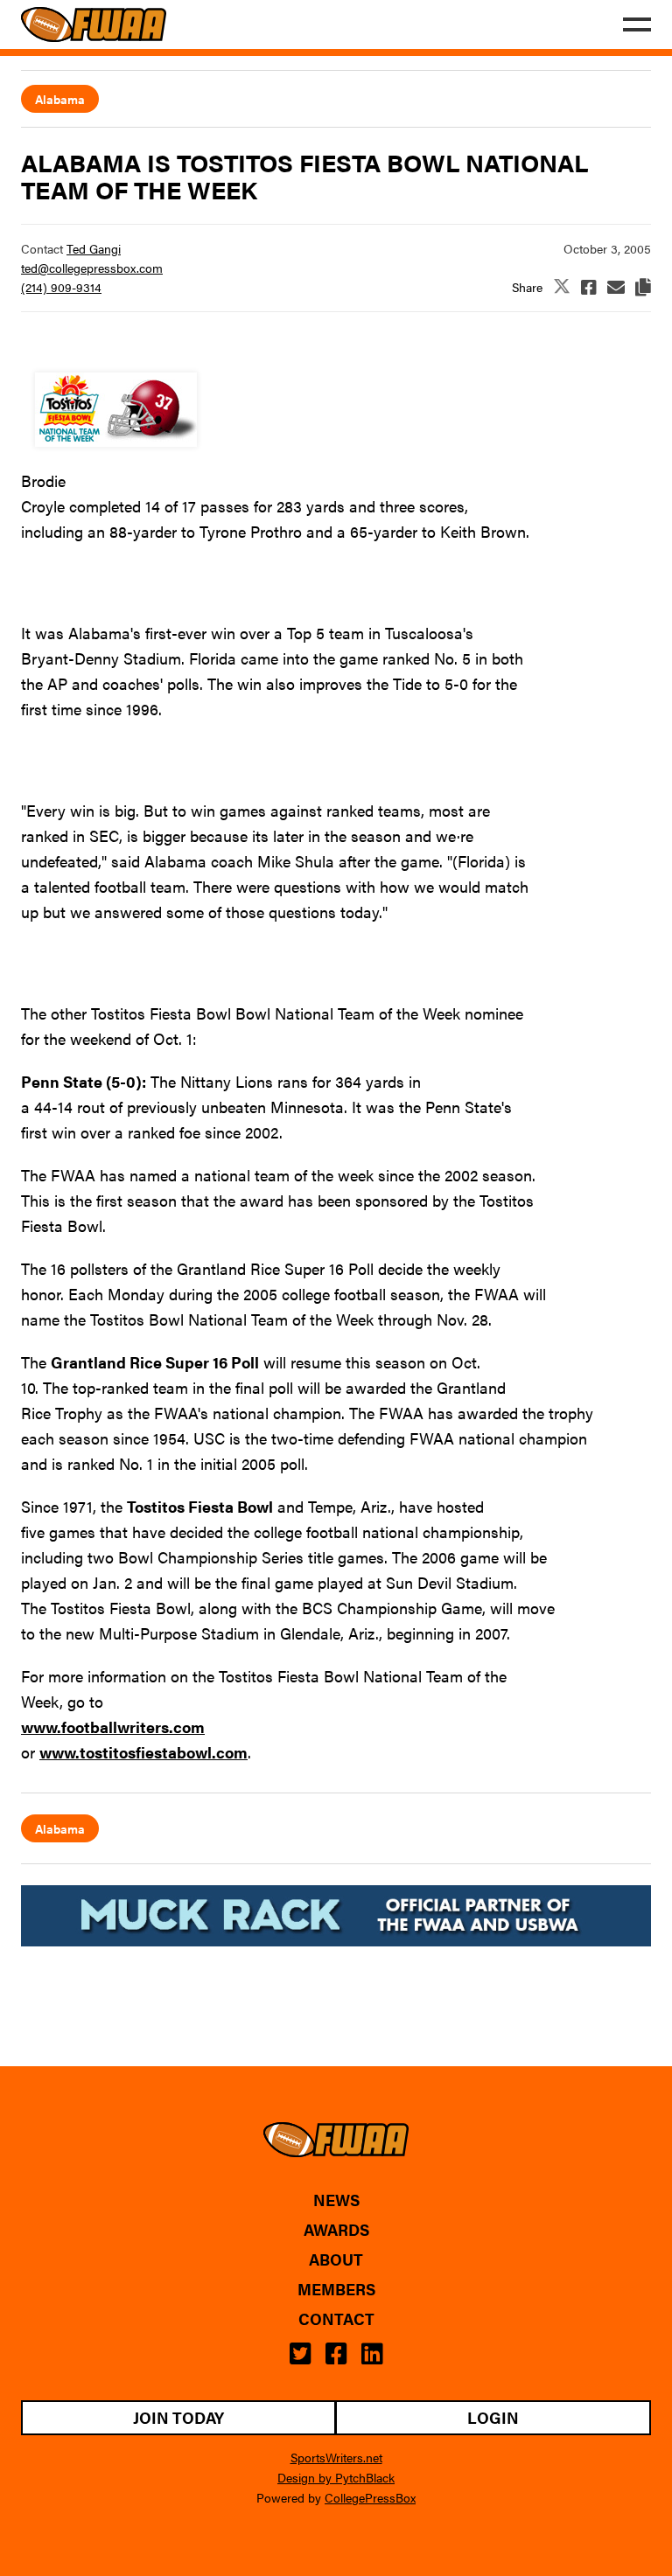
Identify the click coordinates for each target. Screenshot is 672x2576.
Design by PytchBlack (336, 2477)
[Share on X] (562, 287)
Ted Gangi (94, 248)
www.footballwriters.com (113, 1727)
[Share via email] (616, 287)
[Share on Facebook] (589, 287)
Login (493, 2417)
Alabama (60, 99)
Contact (336, 2319)
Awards (336, 2230)
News (336, 2200)
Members (336, 2289)
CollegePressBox (370, 2497)
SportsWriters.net (336, 2457)
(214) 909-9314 (61, 287)
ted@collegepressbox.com (92, 268)
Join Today (178, 2417)
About (336, 2259)
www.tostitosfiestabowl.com (143, 1752)
